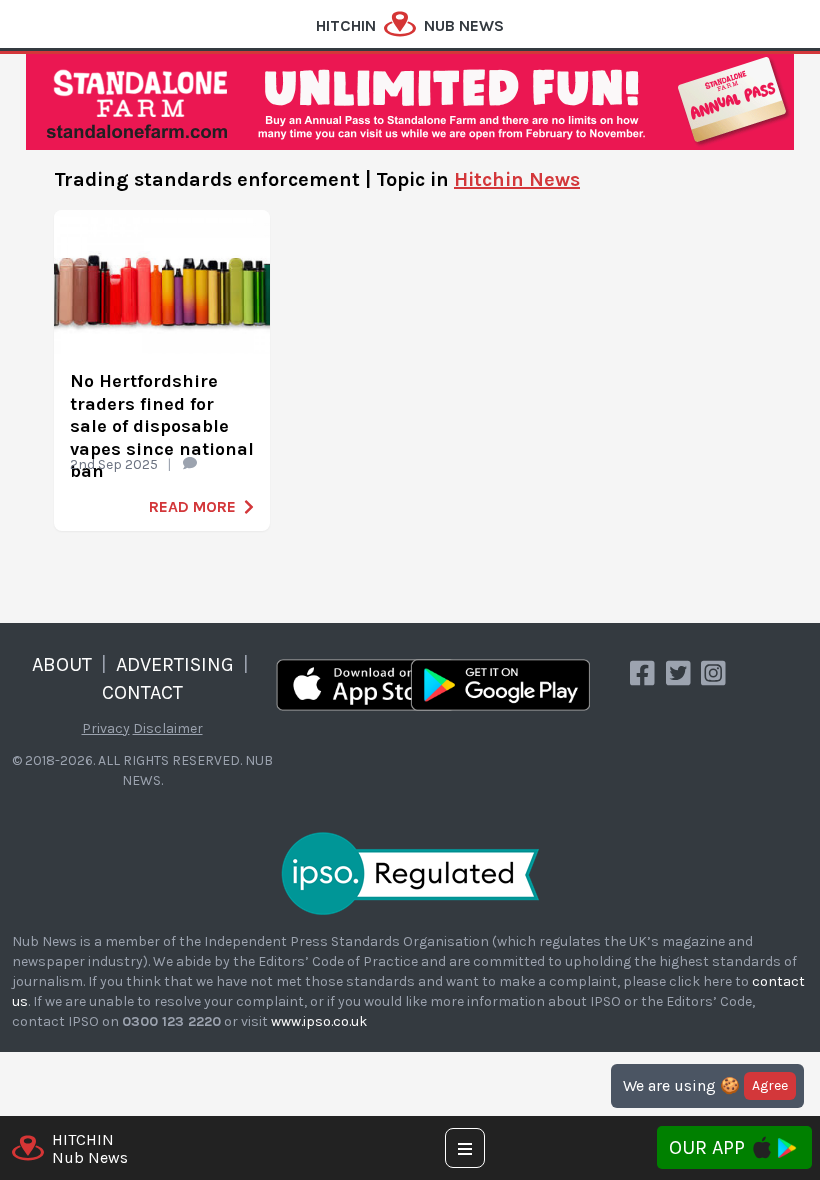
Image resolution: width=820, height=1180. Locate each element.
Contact (142, 692)
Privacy (106, 728)
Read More (192, 506)
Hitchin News (517, 179)
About (62, 664)
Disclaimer (168, 728)
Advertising (175, 664)
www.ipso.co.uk (319, 1021)
